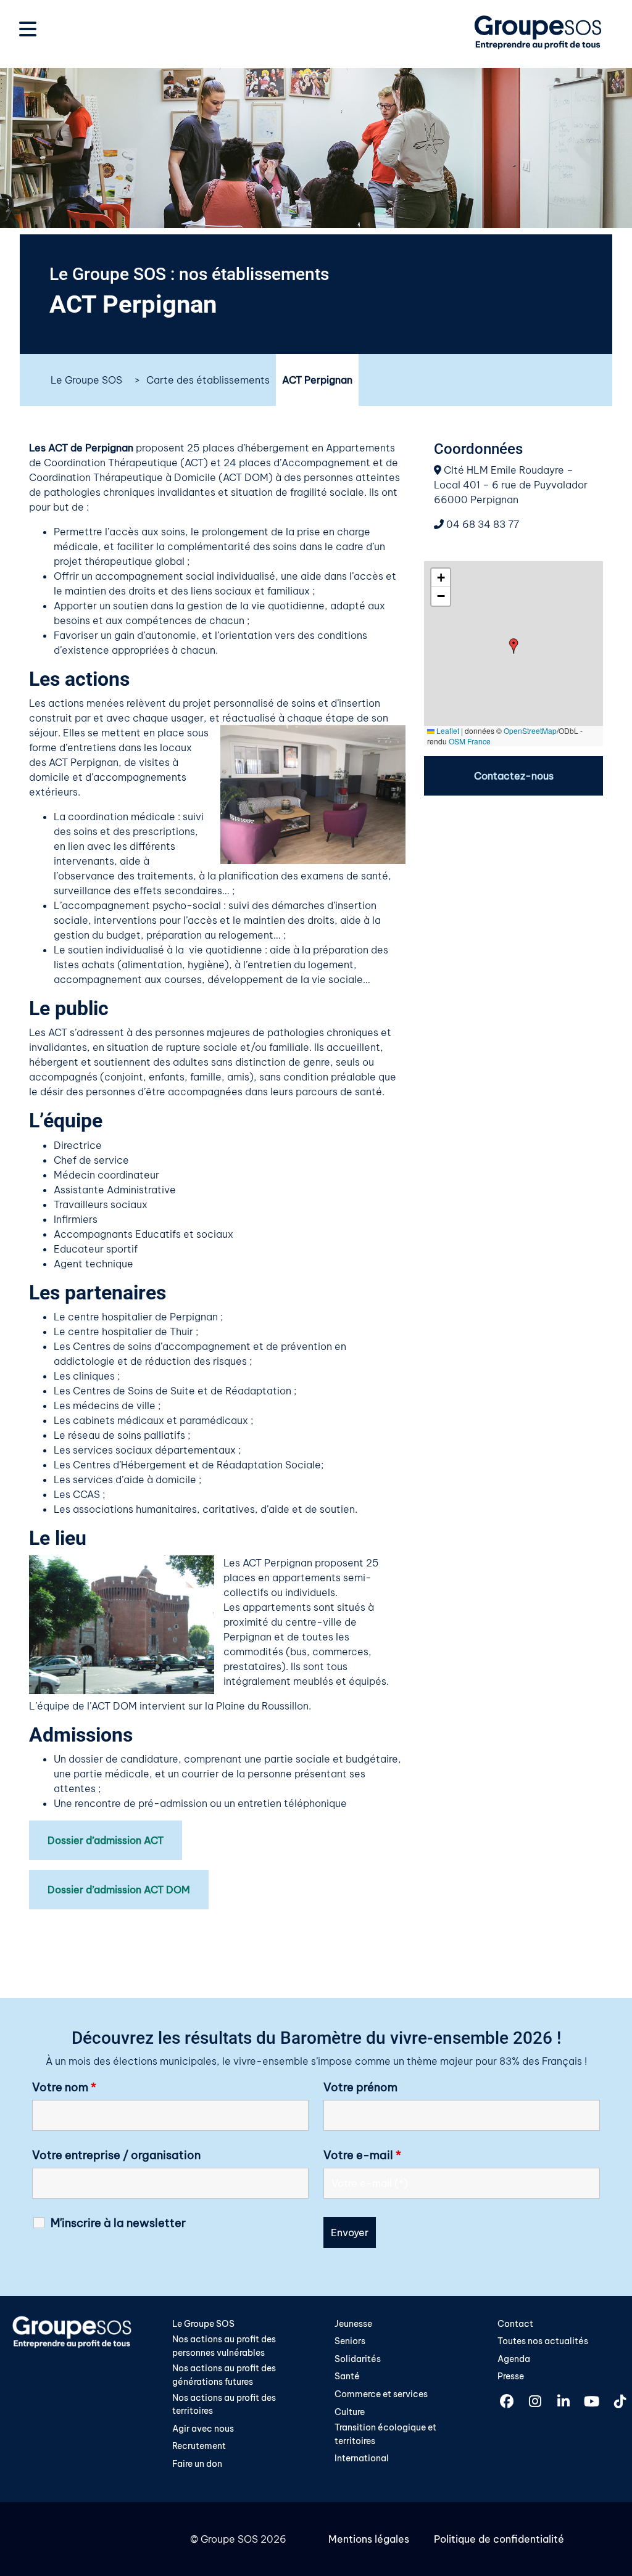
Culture (350, 2412)
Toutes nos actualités (543, 2341)
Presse (511, 2376)
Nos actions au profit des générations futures (224, 2375)
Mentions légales (369, 2539)
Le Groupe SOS (86, 380)
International (362, 2458)
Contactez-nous (514, 776)
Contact (515, 2324)
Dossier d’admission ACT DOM (119, 1890)
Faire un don (197, 2464)
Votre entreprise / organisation (116, 2155)
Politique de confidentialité (499, 2539)
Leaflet (447, 730)
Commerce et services (381, 2394)
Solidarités (358, 2359)
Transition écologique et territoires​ (385, 2434)
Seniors (350, 2341)
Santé (347, 2376)
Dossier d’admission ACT (106, 1840)
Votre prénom (360, 2088)
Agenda (514, 2359)
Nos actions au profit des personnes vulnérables (224, 2346)
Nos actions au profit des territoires (224, 2405)
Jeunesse (353, 2324)
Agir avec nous (203, 2429)
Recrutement (199, 2446)
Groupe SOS (229, 2539)
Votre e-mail (362, 2155)
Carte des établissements (208, 380)
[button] (514, 646)
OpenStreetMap (530, 730)
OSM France (470, 741)
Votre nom (64, 2088)
